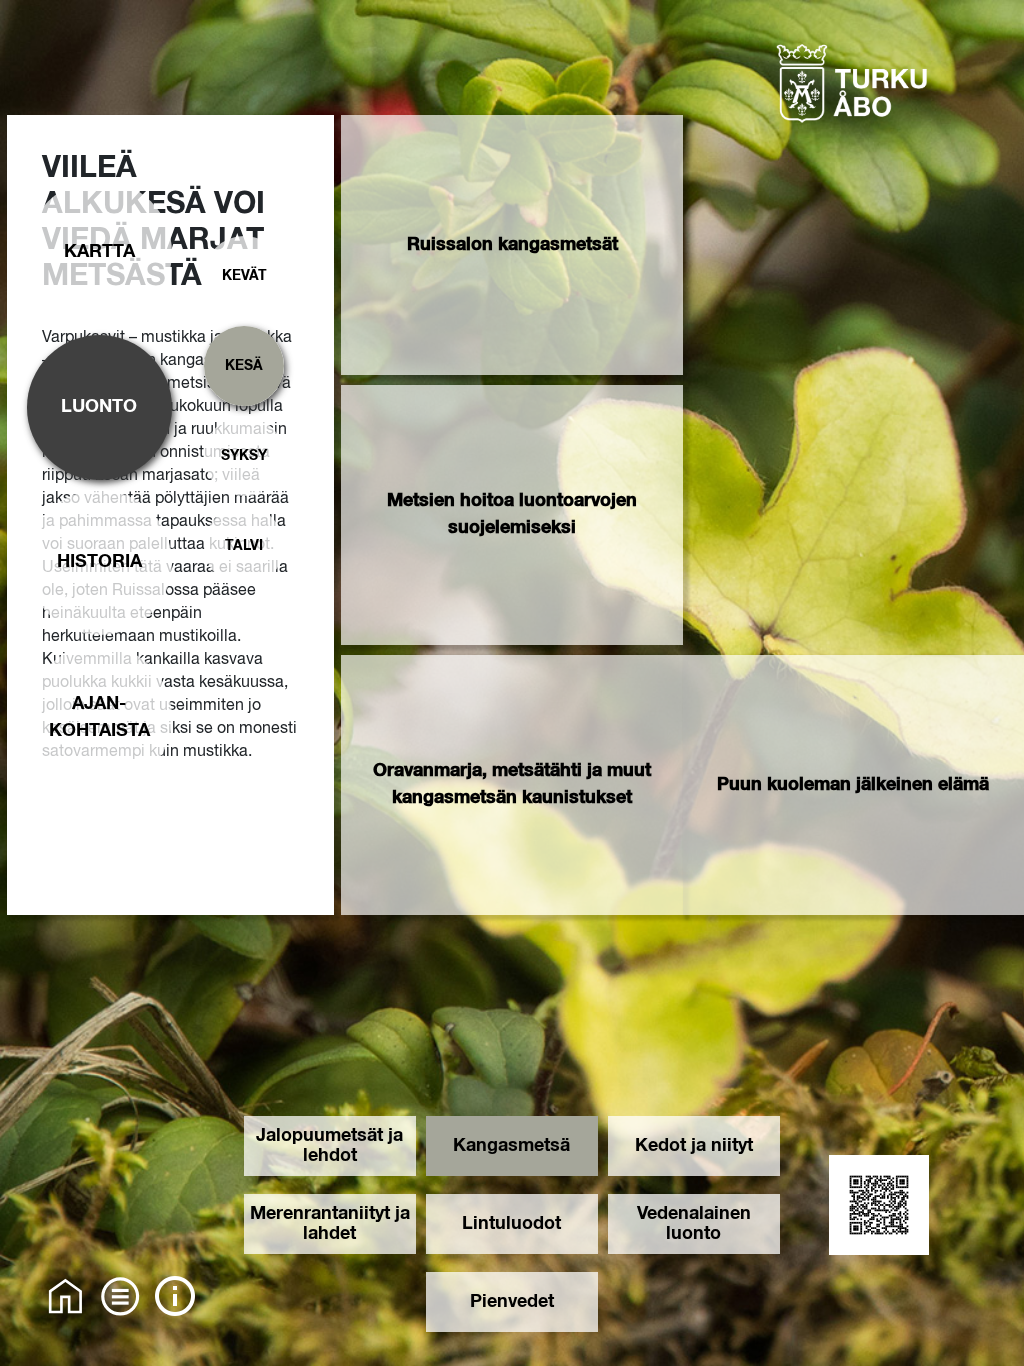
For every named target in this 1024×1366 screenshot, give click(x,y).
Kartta (99, 252)
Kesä (244, 366)
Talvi (244, 546)
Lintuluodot (511, 1224)
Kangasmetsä (511, 1146)
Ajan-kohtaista (99, 717)
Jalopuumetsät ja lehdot (329, 1146)
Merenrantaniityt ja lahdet (330, 1224)
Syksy (244, 456)
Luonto (99, 407)
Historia (99, 562)
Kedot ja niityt (694, 1146)
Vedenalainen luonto (694, 1224)
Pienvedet (512, 1302)
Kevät (244, 276)
